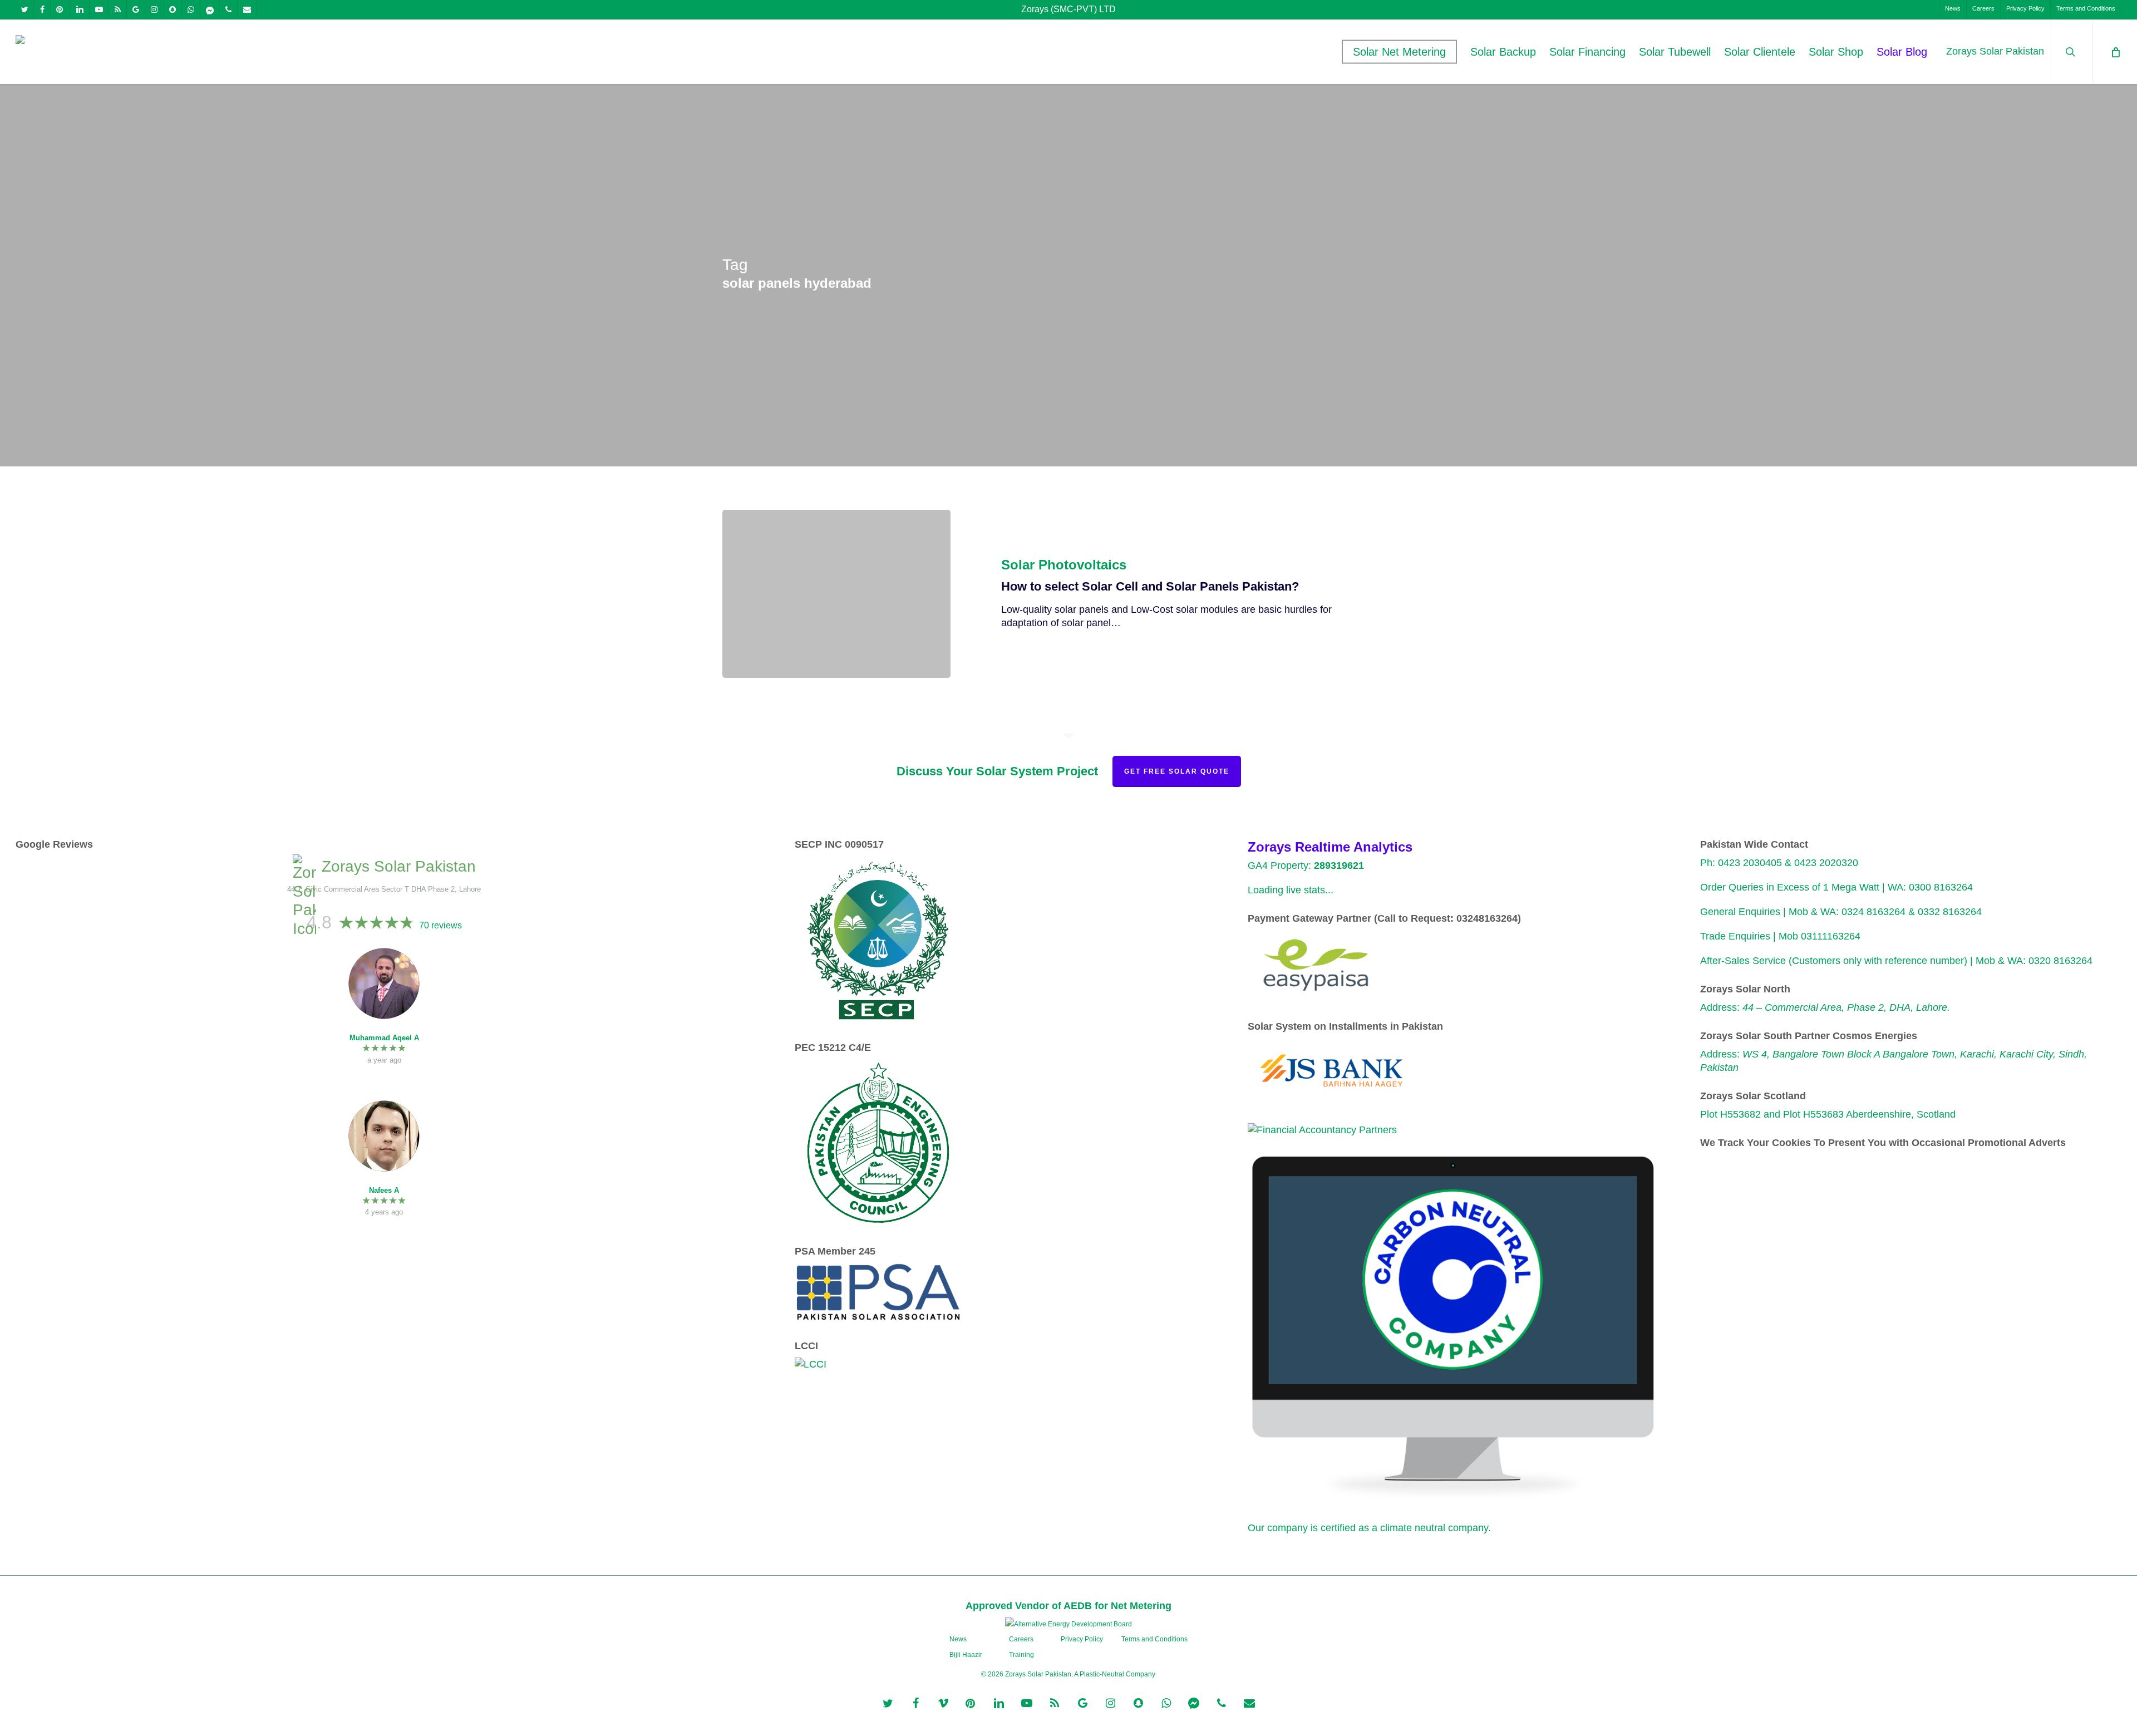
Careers (1021, 1639)
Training (1021, 1655)
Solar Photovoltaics (1064, 565)
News (958, 1639)
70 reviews (440, 925)
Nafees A (384, 1190)
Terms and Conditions (1154, 1639)
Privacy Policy (1082, 1639)
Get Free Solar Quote (1177, 771)
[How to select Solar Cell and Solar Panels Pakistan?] (837, 594)
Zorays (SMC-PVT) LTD (1068, 9)
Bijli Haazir (966, 1655)
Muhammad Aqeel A (384, 1038)
